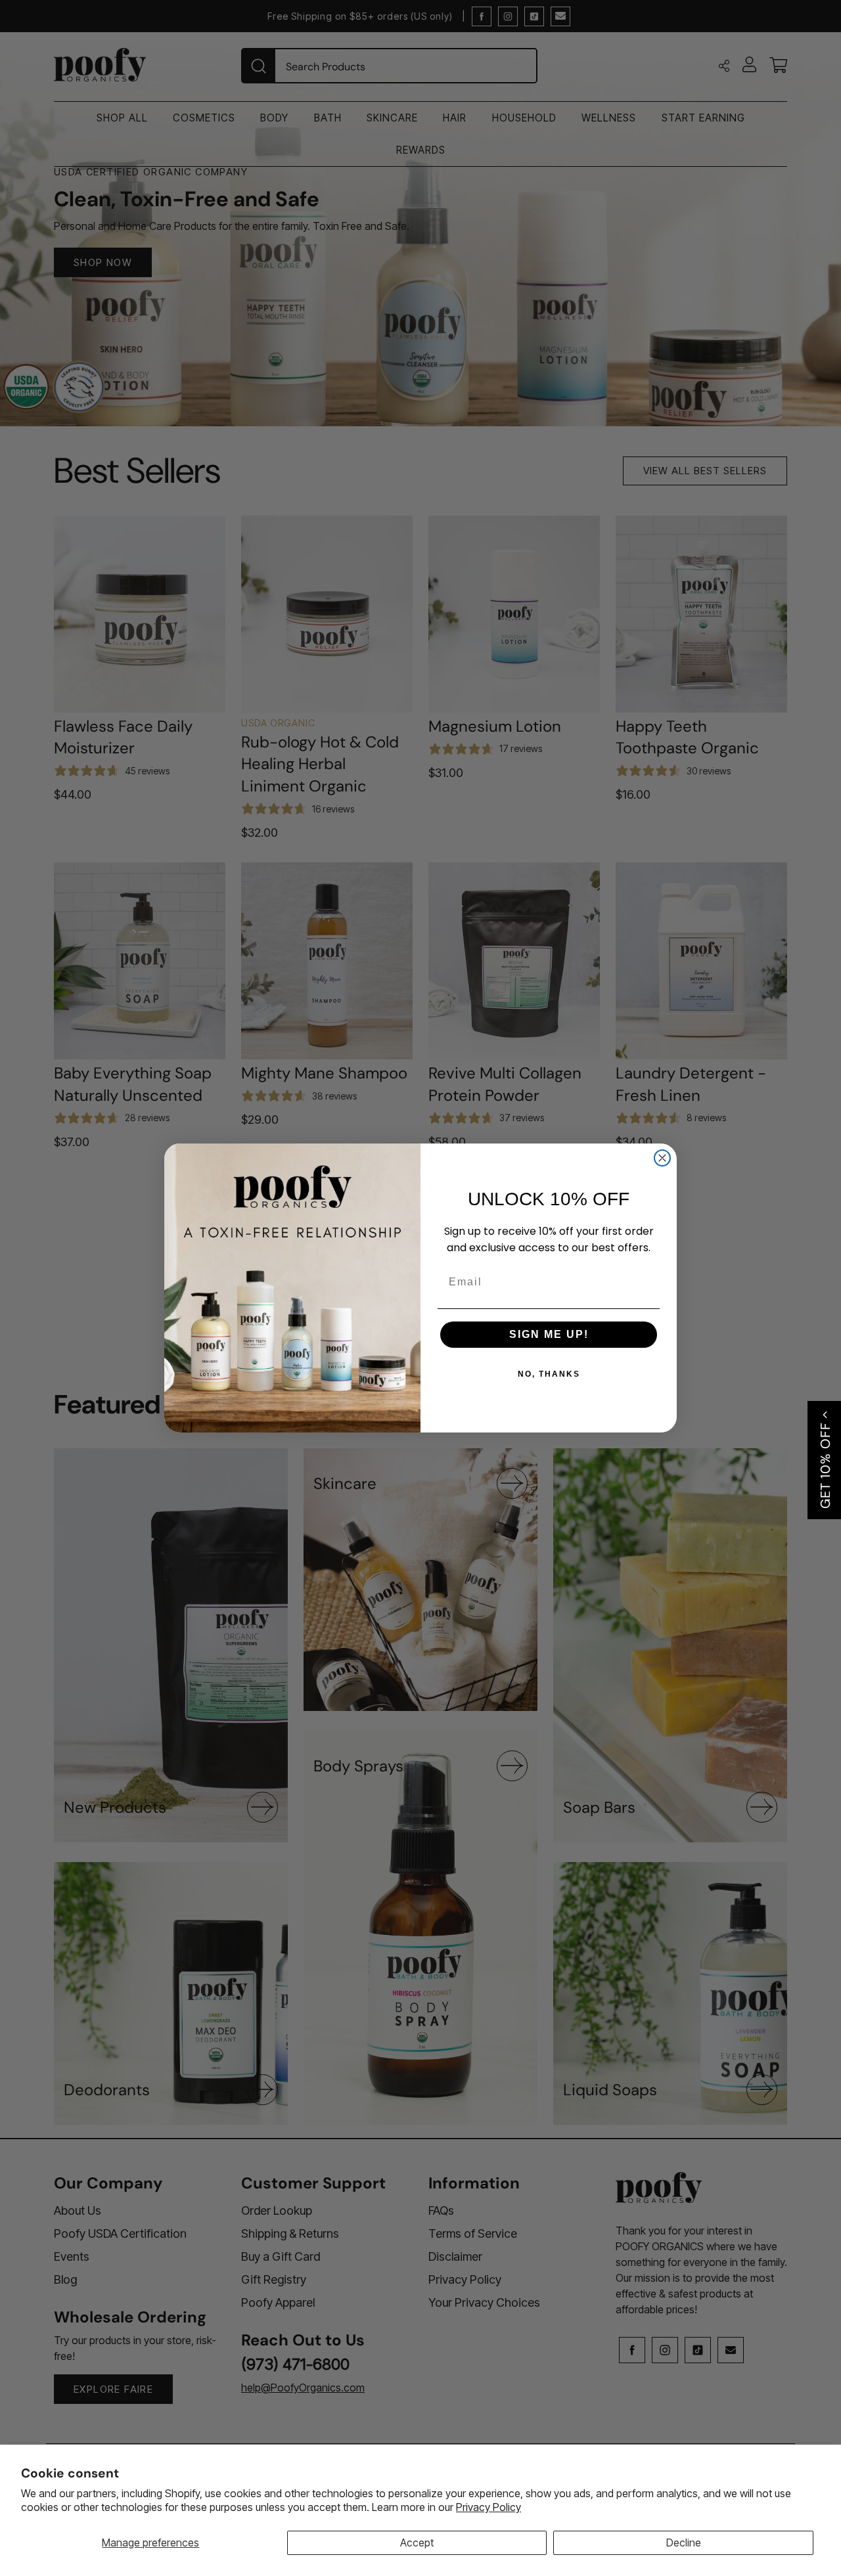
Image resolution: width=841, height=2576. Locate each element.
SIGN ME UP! (549, 1334)
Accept (417, 2543)
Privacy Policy (489, 2507)
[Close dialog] (662, 1158)
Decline (684, 2543)
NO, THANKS (549, 1374)
